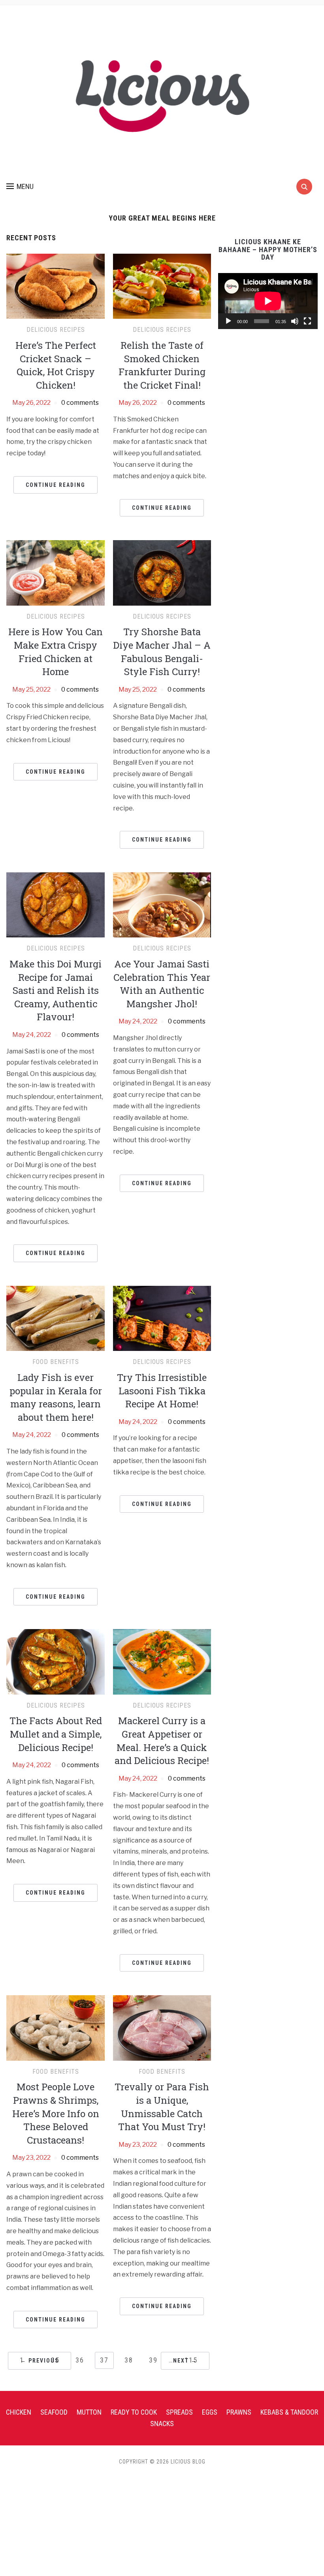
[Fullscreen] (307, 321)
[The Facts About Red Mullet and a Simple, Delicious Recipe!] (56, 1661)
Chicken (19, 2412)
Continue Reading (56, 485)
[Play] (228, 321)
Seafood (54, 2412)
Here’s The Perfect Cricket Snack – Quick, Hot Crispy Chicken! (56, 365)
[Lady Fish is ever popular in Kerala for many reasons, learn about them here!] (56, 1318)
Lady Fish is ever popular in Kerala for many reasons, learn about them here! (56, 1397)
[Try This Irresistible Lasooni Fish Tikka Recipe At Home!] (162, 1318)
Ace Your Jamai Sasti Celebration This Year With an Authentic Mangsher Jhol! (162, 984)
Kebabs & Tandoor (289, 2412)
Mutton (89, 2412)
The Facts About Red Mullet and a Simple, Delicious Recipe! (56, 1734)
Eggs (210, 2412)
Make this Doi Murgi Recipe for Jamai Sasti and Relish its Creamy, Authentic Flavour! (56, 990)
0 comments (80, 403)
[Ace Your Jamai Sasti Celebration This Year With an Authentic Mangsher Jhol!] (162, 904)
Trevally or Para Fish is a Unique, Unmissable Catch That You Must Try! (162, 2107)
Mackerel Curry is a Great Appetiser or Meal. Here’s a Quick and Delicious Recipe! (162, 1741)
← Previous (40, 2361)
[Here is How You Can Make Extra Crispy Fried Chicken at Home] (56, 572)
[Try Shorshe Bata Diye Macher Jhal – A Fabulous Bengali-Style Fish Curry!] (162, 572)
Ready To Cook (134, 2412)
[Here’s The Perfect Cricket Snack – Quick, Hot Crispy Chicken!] (56, 286)
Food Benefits (56, 1362)
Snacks (162, 2424)
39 (153, 2360)
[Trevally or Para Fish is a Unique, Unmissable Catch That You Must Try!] (162, 2027)
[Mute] (295, 321)
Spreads (179, 2412)
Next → (185, 2361)
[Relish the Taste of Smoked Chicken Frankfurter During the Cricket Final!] (162, 286)
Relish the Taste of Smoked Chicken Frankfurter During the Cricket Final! (162, 365)
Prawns (239, 2412)
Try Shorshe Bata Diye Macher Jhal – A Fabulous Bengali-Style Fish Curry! (162, 652)
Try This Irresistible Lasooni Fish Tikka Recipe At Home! (162, 1391)
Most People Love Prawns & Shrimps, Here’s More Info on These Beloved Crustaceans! (56, 2113)
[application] (268, 301)
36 (80, 2360)
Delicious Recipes (56, 330)
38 (129, 2360)
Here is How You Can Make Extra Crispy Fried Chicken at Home (56, 652)
